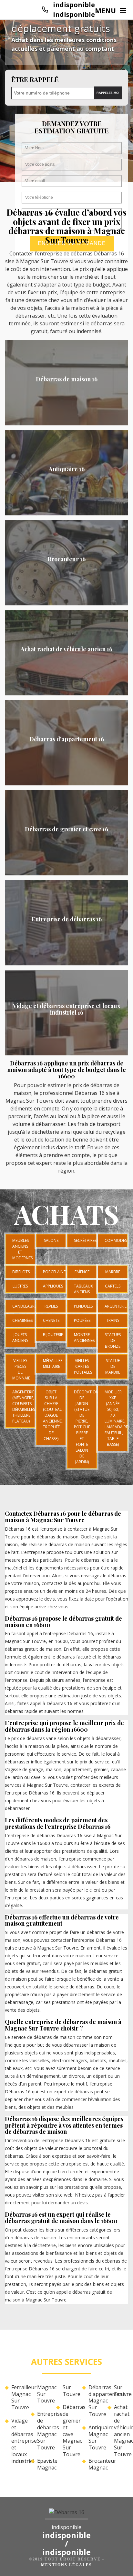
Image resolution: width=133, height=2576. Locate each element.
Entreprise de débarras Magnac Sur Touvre (44, 2431)
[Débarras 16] (66, 2514)
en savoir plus (67, 423)
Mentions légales (66, 2565)
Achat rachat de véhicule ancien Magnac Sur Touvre (121, 2431)
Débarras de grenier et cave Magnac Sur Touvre (70, 2431)
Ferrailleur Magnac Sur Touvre (18, 2397)
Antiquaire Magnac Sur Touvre (96, 2438)
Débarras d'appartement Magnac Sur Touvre (96, 2401)
